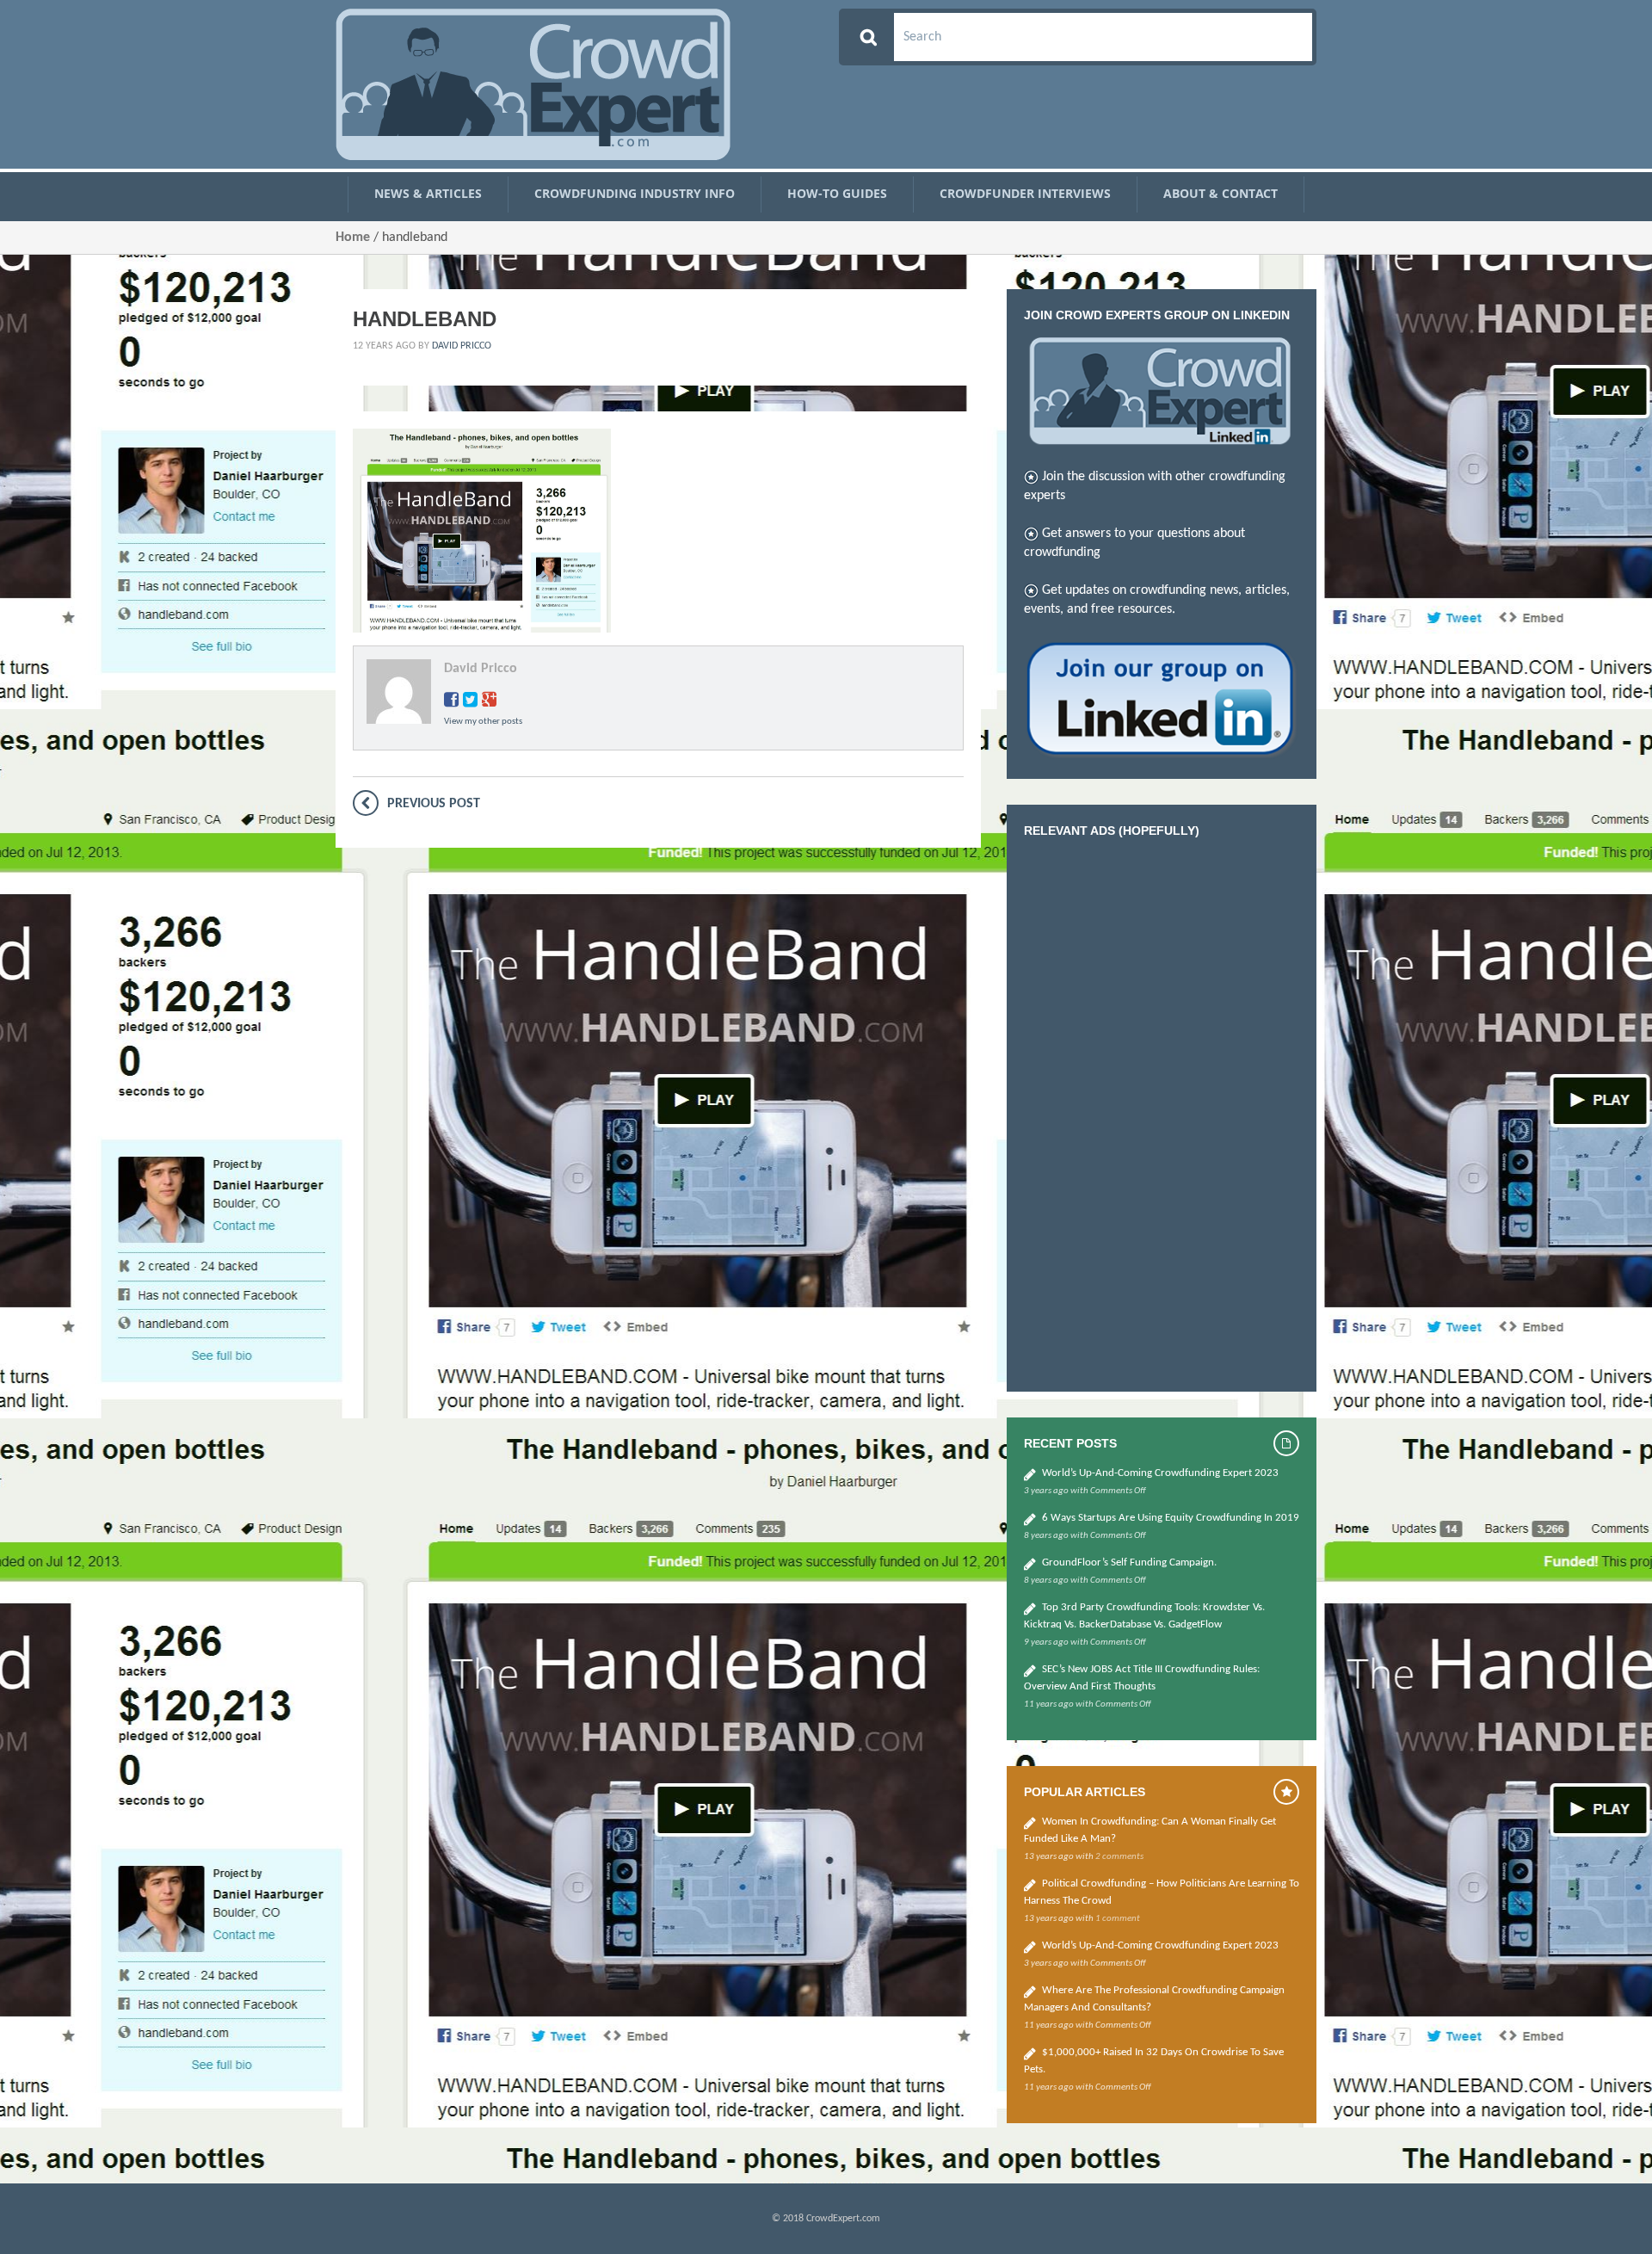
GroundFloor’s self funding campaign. (1129, 1562)
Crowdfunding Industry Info (635, 194)
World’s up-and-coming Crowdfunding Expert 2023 (1160, 1473)
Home (353, 238)
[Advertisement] (1153, 1110)
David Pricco (462, 346)
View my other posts (483, 722)
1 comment (1118, 1919)
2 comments (1119, 1857)
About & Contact (1221, 194)
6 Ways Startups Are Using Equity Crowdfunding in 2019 (1171, 1518)
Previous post (434, 804)
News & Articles (428, 194)
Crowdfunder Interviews (1025, 194)
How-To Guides (837, 194)
